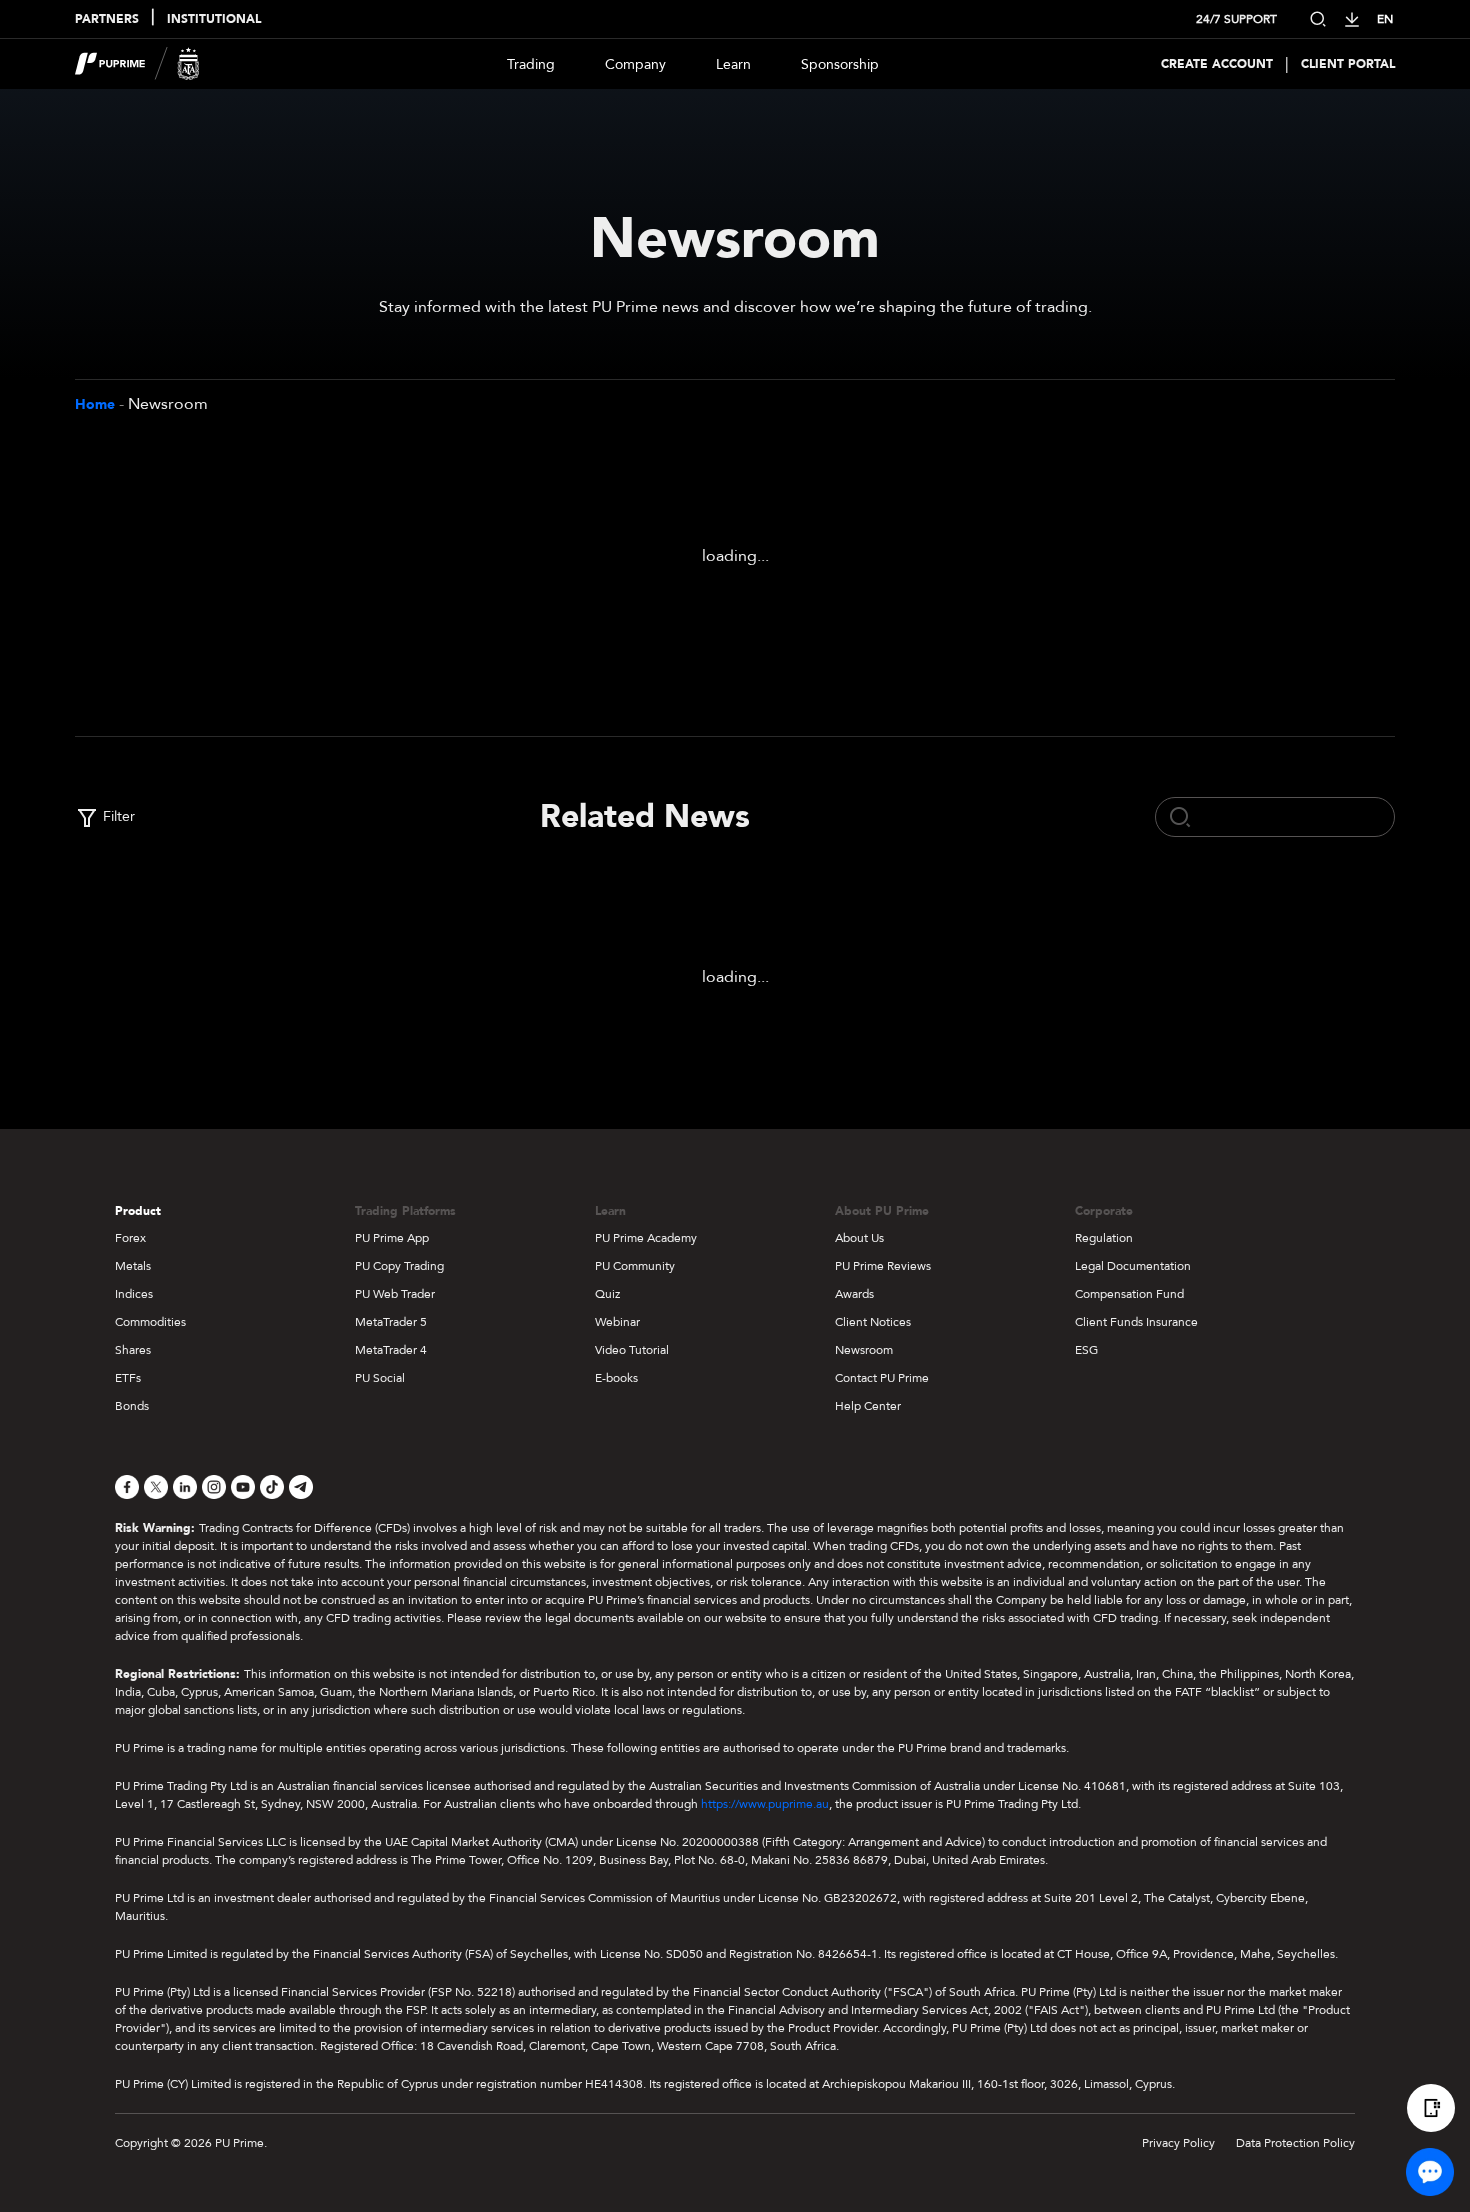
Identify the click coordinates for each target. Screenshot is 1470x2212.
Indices (134, 1294)
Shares (133, 1350)
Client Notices (873, 1322)
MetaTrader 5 (391, 1322)
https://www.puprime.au (765, 1804)
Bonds (132, 1406)
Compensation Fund (1129, 1294)
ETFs (128, 1378)
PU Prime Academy (646, 1238)
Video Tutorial (632, 1350)
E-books (616, 1378)
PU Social (380, 1378)
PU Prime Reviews (883, 1266)
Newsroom (864, 1350)
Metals (133, 1266)
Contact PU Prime (882, 1378)
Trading (531, 64)
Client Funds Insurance (1136, 1322)
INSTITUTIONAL (214, 19)
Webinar (617, 1322)
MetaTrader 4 (391, 1350)
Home (95, 404)
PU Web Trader (395, 1294)
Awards (854, 1294)
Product (138, 1211)
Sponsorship (840, 64)
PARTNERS (107, 19)
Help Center (868, 1406)
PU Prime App (392, 1238)
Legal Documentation (1133, 1266)
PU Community (635, 1266)
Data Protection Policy (1295, 2143)
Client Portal (1348, 64)
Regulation (1104, 1238)
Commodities (150, 1322)
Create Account (1217, 64)
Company (635, 64)
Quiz (607, 1294)
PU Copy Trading (399, 1266)
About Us (859, 1238)
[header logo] (137, 64)
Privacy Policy (1178, 2143)
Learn (733, 64)
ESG (1086, 1350)
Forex (130, 1238)
